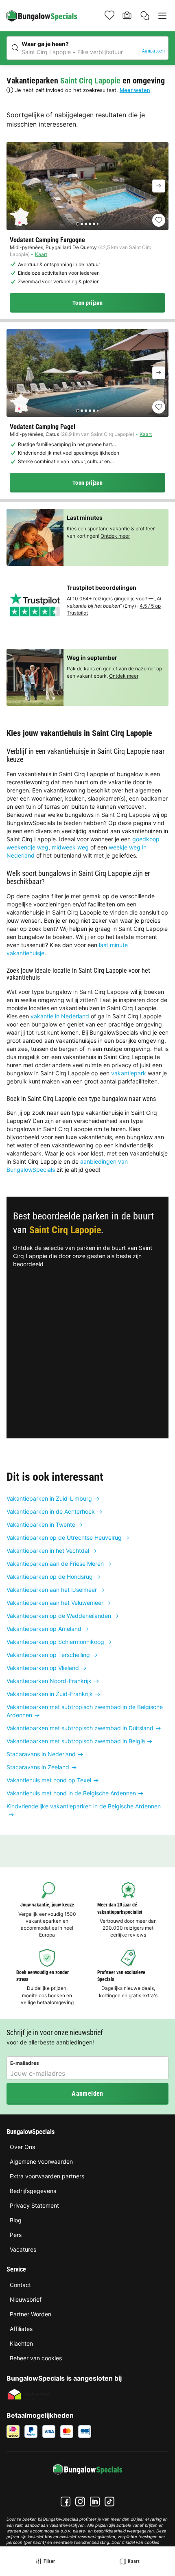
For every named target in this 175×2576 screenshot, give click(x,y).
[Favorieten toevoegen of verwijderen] (159, 220)
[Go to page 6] (98, 224)
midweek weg (70, 847)
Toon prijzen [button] (87, 303)
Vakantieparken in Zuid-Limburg (49, 1498)
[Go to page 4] (90, 224)
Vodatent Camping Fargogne (47, 240)
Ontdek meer (115, 536)
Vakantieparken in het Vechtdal (48, 1551)
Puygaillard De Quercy (71, 247)
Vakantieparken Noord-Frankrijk (49, 1681)
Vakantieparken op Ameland (44, 1629)
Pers (16, 2235)
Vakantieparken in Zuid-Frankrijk (50, 1694)
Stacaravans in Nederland (41, 1754)
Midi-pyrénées (26, 247)
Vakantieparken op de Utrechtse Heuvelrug (64, 1538)
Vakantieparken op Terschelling (48, 1655)
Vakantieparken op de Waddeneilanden (59, 1616)
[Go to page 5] (94, 224)
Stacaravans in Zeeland (38, 1767)
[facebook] (66, 2502)
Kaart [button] (134, 2561)
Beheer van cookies (36, 2358)
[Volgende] (159, 186)
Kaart (41, 254)
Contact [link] (20, 2285)
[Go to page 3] (86, 224)
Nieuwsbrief (26, 2299)
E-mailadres (25, 2063)
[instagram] (80, 2502)
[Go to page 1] (78, 224)
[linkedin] (95, 2502)
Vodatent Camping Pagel (43, 427)
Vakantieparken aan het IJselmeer (52, 1590)
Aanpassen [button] (153, 51)
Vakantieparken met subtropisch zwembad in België (76, 1741)
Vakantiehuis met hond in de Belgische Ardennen (71, 1793)
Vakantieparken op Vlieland (43, 1668)
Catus (52, 434)
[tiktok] (109, 2502)
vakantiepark (129, 1073)
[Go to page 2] (82, 224)
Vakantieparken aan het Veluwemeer (55, 1603)
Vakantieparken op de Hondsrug (50, 1577)
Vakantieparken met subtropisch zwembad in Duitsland (80, 1728)
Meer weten (135, 90)
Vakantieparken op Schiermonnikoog (55, 1642)
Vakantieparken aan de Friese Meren (55, 1564)
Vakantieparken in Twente (41, 1524)
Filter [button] (49, 2561)
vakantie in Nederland (60, 1016)
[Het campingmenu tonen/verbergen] (162, 16)
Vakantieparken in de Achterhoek (51, 1511)
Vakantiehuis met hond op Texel (49, 1780)
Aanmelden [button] (87, 2093)
